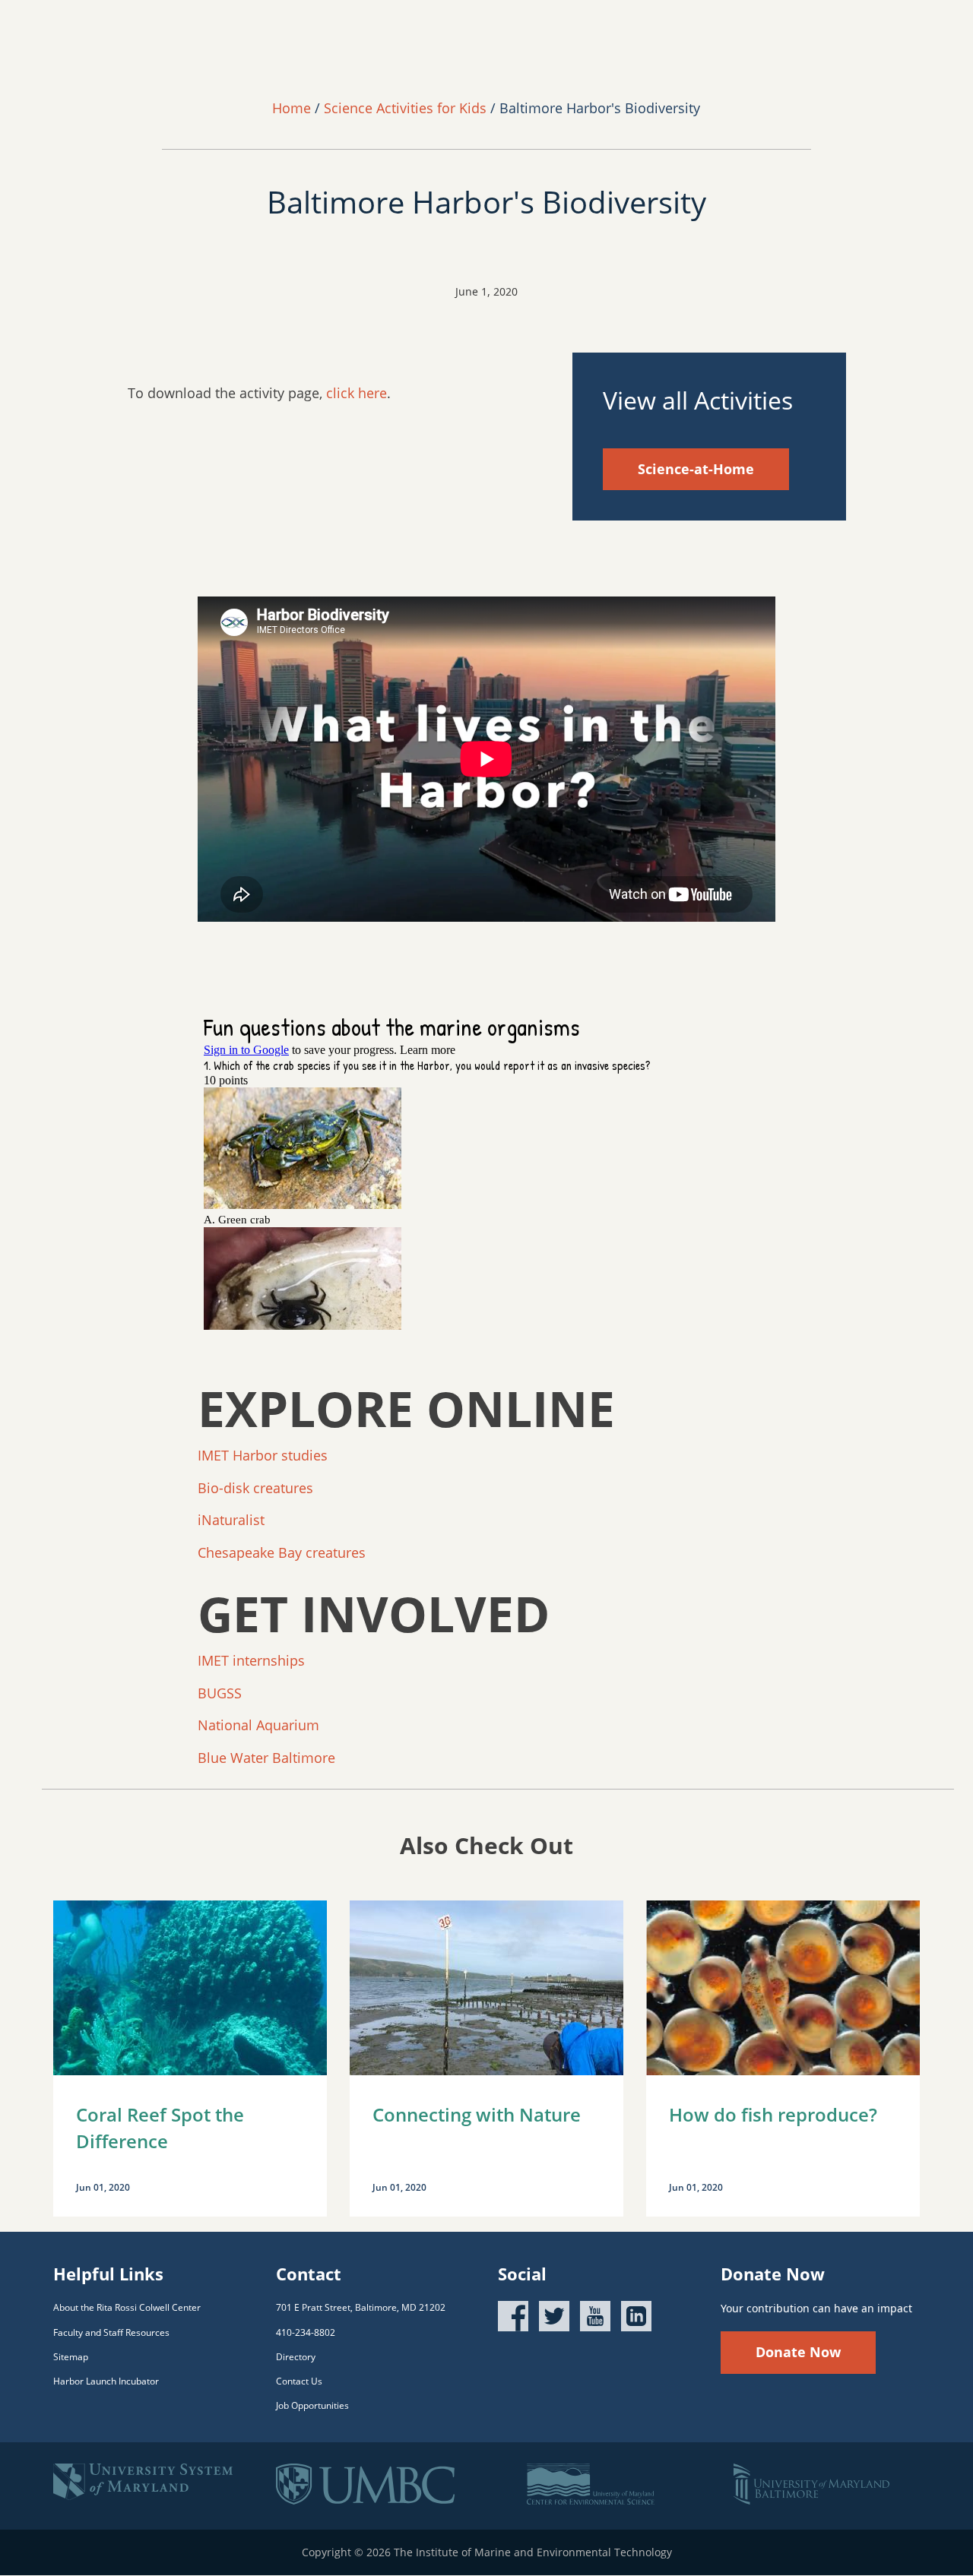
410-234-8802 (306, 2332)
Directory (296, 2357)
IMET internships (251, 1660)
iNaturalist (233, 1520)
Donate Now (798, 2352)
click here (357, 393)
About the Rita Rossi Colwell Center (127, 2307)
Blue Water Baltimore (266, 1758)
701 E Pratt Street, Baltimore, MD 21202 (361, 2307)
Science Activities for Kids (405, 108)
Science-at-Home (696, 469)
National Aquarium (258, 1725)
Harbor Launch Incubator (106, 2381)
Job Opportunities (312, 2405)
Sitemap (71, 2357)
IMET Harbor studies (263, 1455)
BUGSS (222, 1693)
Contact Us (299, 2381)
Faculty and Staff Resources (111, 2332)
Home (292, 108)
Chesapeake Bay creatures (284, 1552)
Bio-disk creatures (255, 1488)
